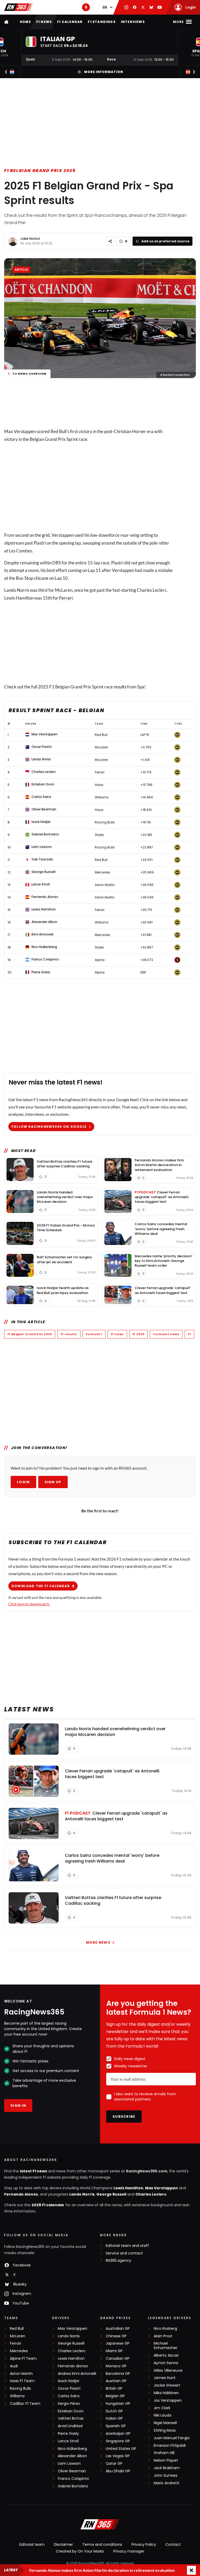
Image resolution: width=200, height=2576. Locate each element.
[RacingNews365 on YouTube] (160, 7)
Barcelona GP (118, 2374)
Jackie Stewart (167, 2385)
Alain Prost (163, 2336)
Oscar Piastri (69, 2389)
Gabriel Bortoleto (73, 2486)
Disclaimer (63, 2544)
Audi (14, 2366)
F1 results (69, 1334)
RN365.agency (118, 2261)
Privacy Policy (144, 2544)
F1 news (44, 22)
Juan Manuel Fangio (172, 2438)
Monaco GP (116, 2366)
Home (25, 22)
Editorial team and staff (127, 2246)
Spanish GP (116, 2426)
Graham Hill (164, 2453)
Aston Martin (21, 2374)
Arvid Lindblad (70, 2426)
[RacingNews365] (18, 7)
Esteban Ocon (71, 2411)
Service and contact (124, 2253)
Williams (17, 2396)
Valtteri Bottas (71, 2418)
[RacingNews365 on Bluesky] (151, 7)
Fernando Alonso (21, 2194)
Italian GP (114, 2418)
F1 (189, 1334)
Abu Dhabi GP (118, 2471)
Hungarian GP (118, 2404)
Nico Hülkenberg (72, 2449)
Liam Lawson (69, 2464)
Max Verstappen (161, 2188)
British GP (114, 2389)
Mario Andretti (166, 2483)
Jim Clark (162, 2408)
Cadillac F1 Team (25, 2404)
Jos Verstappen (168, 2401)
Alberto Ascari (166, 2355)
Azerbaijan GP (118, 2434)
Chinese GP (116, 2336)
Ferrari (66, 598)
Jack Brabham (167, 2468)
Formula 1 (94, 1334)
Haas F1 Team (22, 2381)
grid (46, 535)
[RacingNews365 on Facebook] (135, 7)
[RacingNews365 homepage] (7, 22)
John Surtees (165, 2476)
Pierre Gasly (68, 2434)
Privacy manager (129, 2551)
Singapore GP (118, 2441)
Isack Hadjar (69, 2381)
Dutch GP (114, 2411)
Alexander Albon (72, 2456)
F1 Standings (102, 22)
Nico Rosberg (165, 2329)
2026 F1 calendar (48, 2205)
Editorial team (32, 2544)
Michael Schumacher (165, 2346)
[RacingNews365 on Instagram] (126, 7)
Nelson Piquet (166, 2460)
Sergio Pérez (69, 2404)
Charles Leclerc (151, 2194)
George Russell (111, 2194)
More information (104, 72)
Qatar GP (114, 2464)
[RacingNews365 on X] (143, 7)
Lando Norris (82, 2194)
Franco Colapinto (73, 2479)
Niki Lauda (162, 2415)
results (120, 687)
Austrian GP (116, 2381)
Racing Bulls (20, 2389)
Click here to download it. (29, 1604)
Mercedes (19, 2351)
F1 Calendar (70, 22)
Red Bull (17, 2329)
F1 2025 (139, 1334)
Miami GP (114, 2351)
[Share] (110, 241)
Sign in (18, 2106)
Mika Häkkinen (166, 2393)
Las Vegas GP (118, 2456)
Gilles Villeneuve (168, 2371)
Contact (173, 2544)
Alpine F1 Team (23, 2359)
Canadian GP (118, 2359)
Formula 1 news (166, 1334)
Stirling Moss (165, 2430)
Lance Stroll (68, 2441)
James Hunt (165, 2378)
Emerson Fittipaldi (170, 2446)
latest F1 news (33, 2171)
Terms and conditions (102, 2544)
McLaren (18, 2336)
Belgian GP (115, 2396)
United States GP (121, 2449)
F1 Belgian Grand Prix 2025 (40, 171)
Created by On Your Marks (80, 2551)
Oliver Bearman (72, 2471)
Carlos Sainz (69, 2396)
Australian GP (118, 2329)
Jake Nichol (30, 239)
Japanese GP (118, 2343)
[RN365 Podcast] (86, 7)
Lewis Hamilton (128, 2188)
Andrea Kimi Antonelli (77, 2374)
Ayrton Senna (166, 2363)
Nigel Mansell (165, 2423)
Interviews (133, 22)
